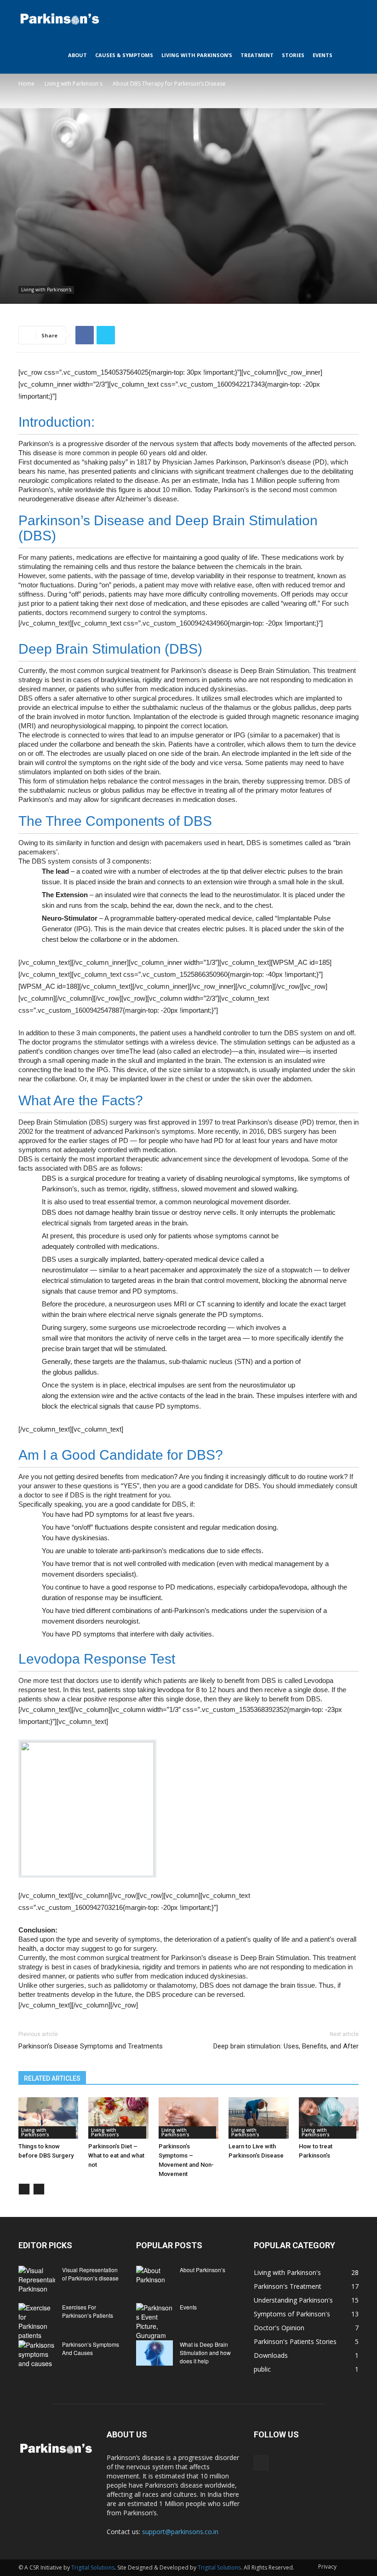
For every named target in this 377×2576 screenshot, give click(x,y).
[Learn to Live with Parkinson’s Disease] (258, 2118)
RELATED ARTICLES (52, 2078)
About (77, 55)
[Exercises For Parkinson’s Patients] (37, 2321)
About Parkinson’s (203, 2270)
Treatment (257, 55)
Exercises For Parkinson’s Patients (88, 2311)
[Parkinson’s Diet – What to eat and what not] (118, 2118)
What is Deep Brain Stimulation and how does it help (205, 2353)
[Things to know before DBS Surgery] (48, 2118)
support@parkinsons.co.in (180, 2532)
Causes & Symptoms (124, 55)
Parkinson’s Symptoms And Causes (91, 2348)
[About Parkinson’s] (154, 2279)
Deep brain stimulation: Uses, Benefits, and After (286, 2046)
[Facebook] (261, 2463)
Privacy (327, 2567)
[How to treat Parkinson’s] (329, 2118)
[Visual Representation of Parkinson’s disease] (37, 2280)
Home (26, 84)
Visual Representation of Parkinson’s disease (90, 2274)
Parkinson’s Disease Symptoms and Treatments (91, 2046)
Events (323, 55)
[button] (348, 19)
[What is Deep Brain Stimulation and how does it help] (154, 2353)
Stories (293, 55)
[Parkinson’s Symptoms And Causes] (37, 2354)
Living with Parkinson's (74, 84)
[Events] (154, 2321)
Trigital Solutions (93, 2567)
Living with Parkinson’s (197, 55)
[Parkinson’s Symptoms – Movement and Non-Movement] (188, 2118)
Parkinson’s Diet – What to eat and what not (116, 2155)
